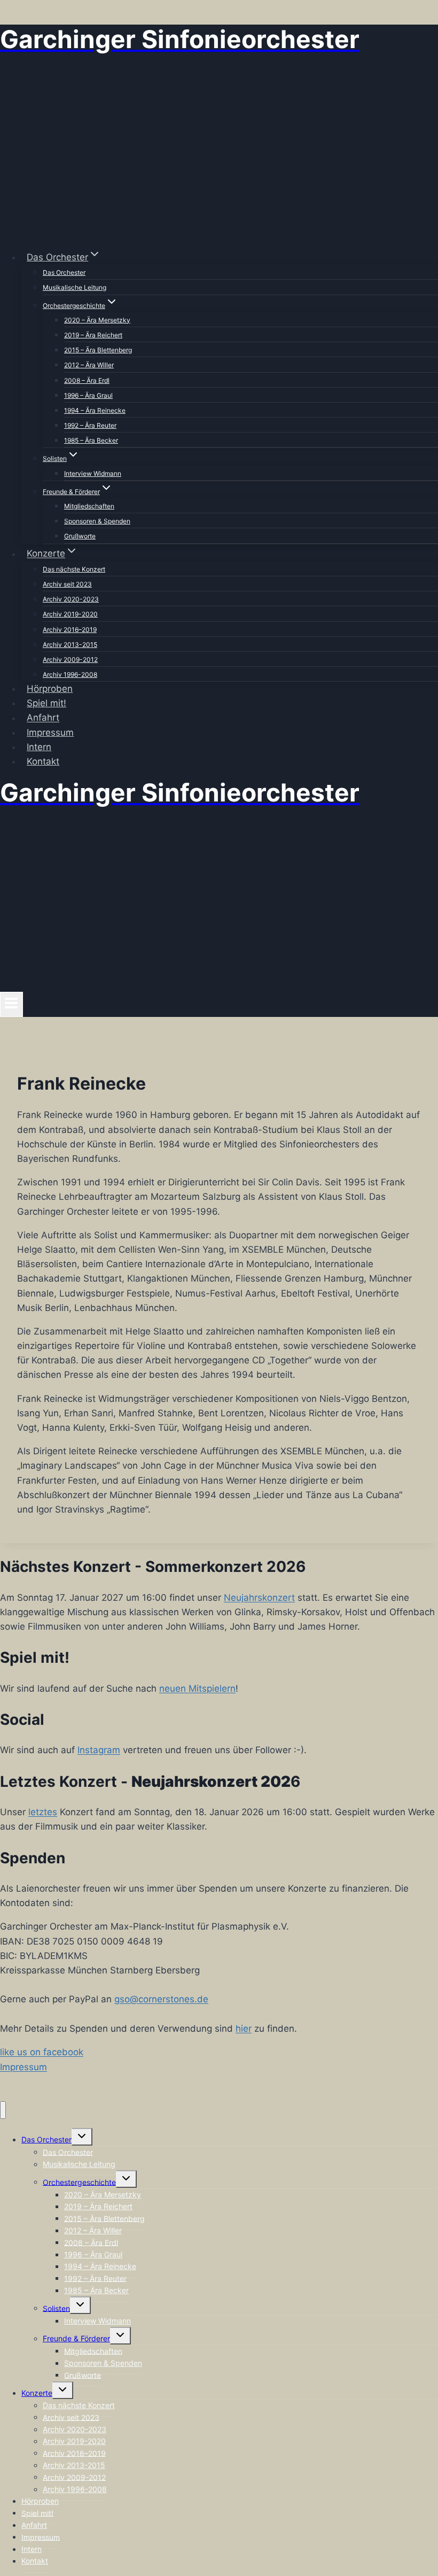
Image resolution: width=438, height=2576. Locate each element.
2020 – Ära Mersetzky (97, 320)
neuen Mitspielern (197, 1688)
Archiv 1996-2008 (70, 674)
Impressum (50, 732)
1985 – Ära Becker (91, 440)
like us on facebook (42, 2052)
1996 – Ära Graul (88, 395)
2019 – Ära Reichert (93, 335)
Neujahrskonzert (259, 1598)
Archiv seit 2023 (67, 584)
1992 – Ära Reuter (90, 425)
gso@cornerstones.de (161, 1999)
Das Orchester (64, 272)
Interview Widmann (93, 473)
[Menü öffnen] (11, 1004)
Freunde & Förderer (76, 2338)
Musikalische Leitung (75, 287)
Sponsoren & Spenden (97, 521)
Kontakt (43, 761)
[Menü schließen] (3, 2110)
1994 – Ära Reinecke (95, 410)
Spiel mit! (46, 703)
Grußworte (80, 536)
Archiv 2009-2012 (70, 660)
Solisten (56, 2308)
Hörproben (50, 689)
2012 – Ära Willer (89, 365)
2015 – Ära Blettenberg (98, 350)
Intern (39, 747)
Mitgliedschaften (89, 506)
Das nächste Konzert (74, 569)
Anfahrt (43, 718)
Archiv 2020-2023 (71, 599)
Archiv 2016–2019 (70, 630)
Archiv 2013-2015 (70, 645)
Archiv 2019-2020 (70, 614)
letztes (43, 1812)
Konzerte (37, 2393)
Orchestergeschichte (79, 2182)
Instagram (99, 1750)
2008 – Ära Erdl (87, 380)
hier (244, 2029)
